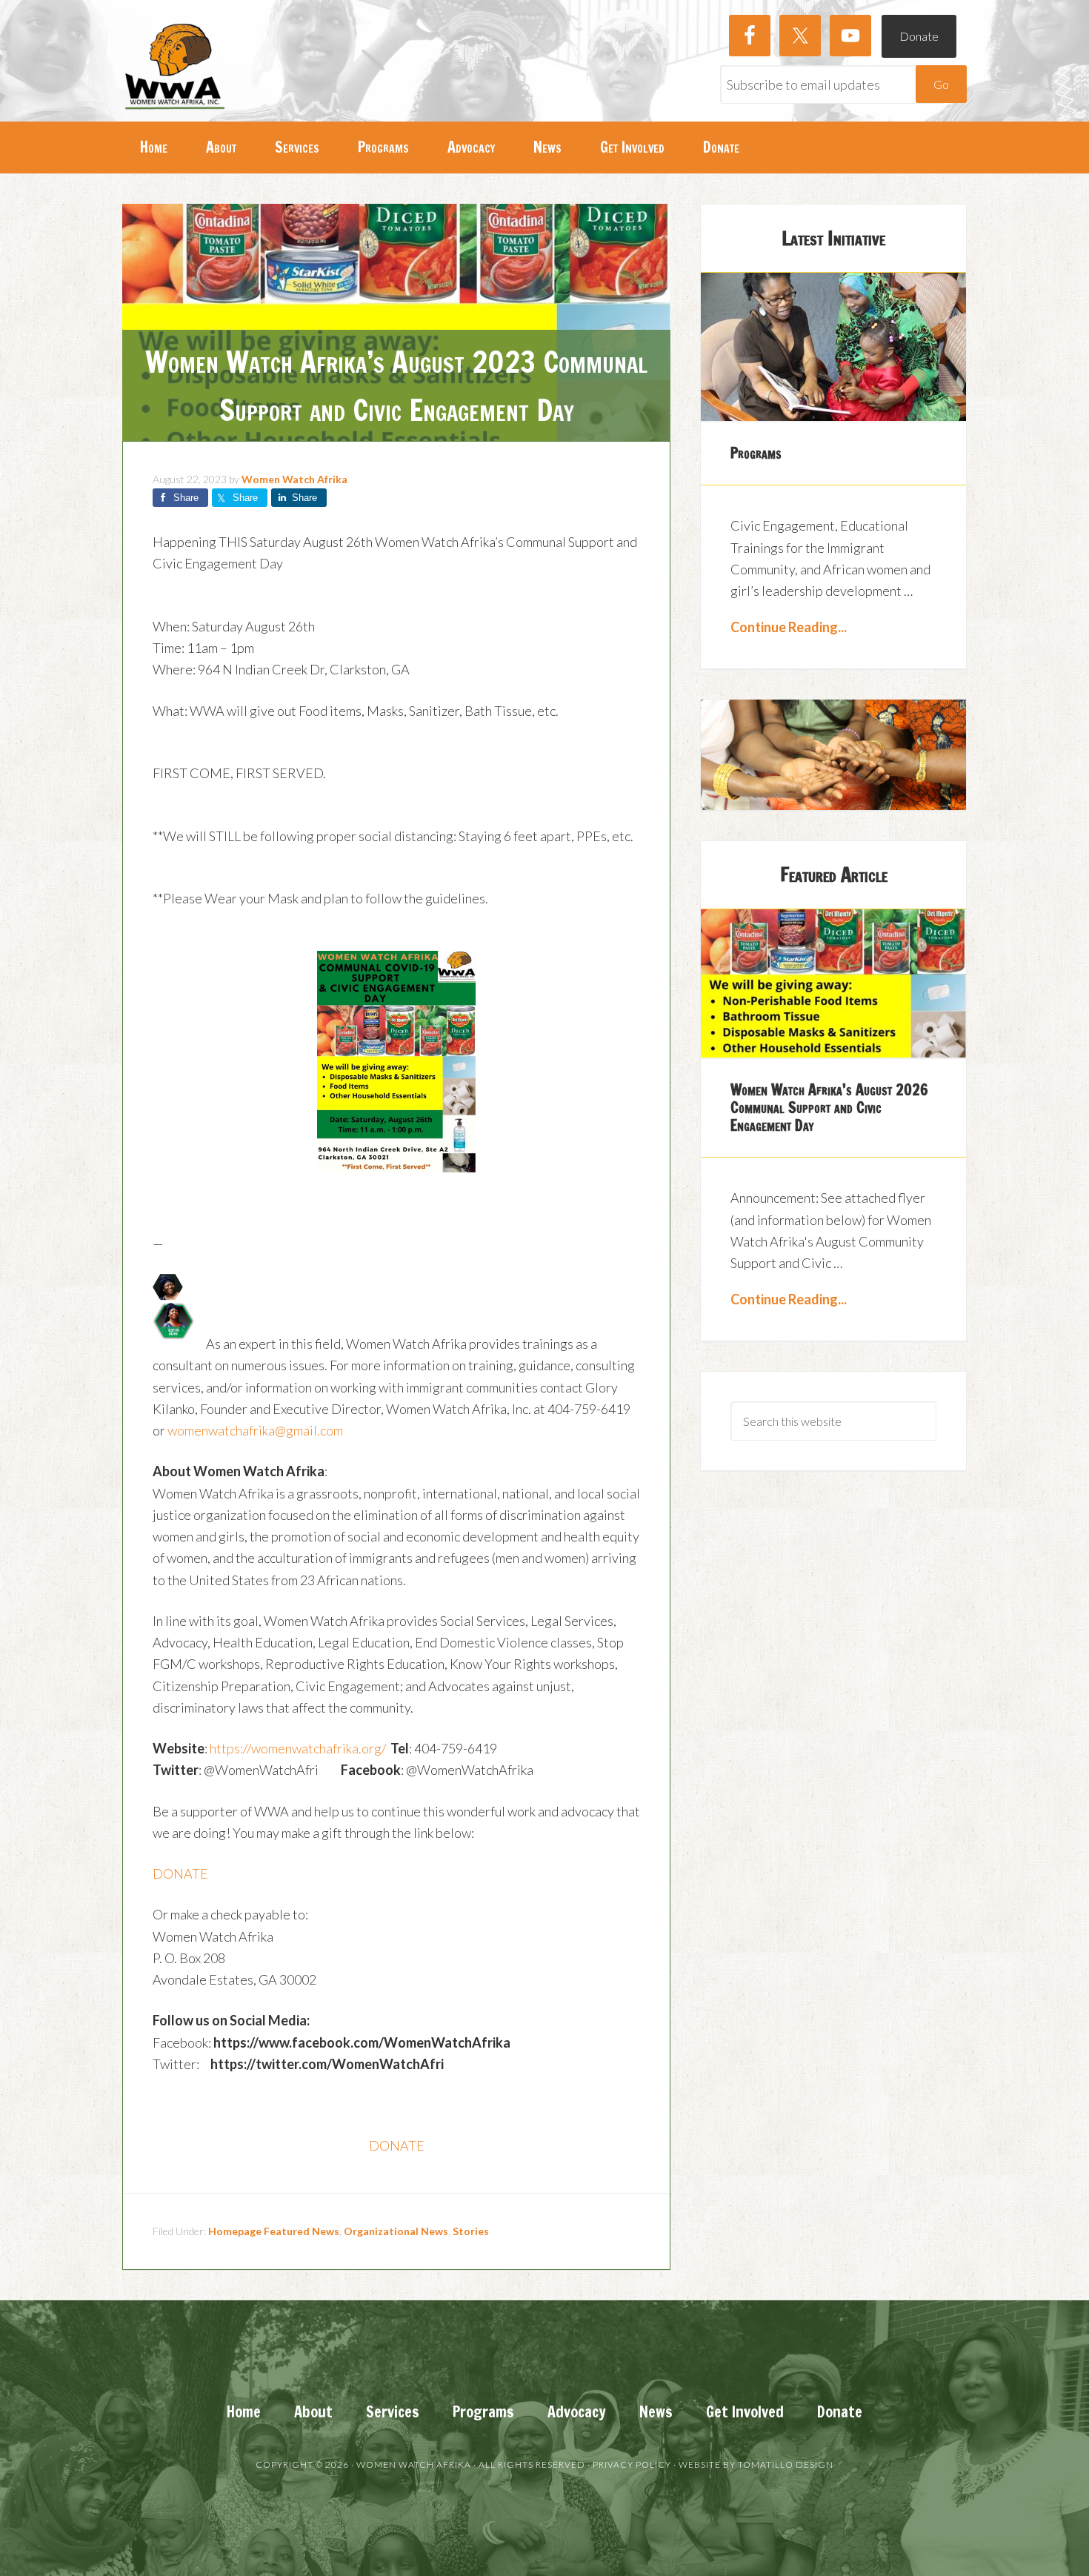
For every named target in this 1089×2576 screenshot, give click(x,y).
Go (941, 84)
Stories (471, 2231)
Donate (919, 36)
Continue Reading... (789, 627)
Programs (756, 453)
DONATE (180, 1873)
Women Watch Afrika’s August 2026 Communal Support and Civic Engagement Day (829, 1108)
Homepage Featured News (274, 2231)
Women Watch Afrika (174, 67)
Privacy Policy (632, 2464)
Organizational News (396, 2231)
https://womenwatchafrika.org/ (298, 1748)
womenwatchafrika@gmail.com (255, 1430)
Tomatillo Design (786, 2464)
